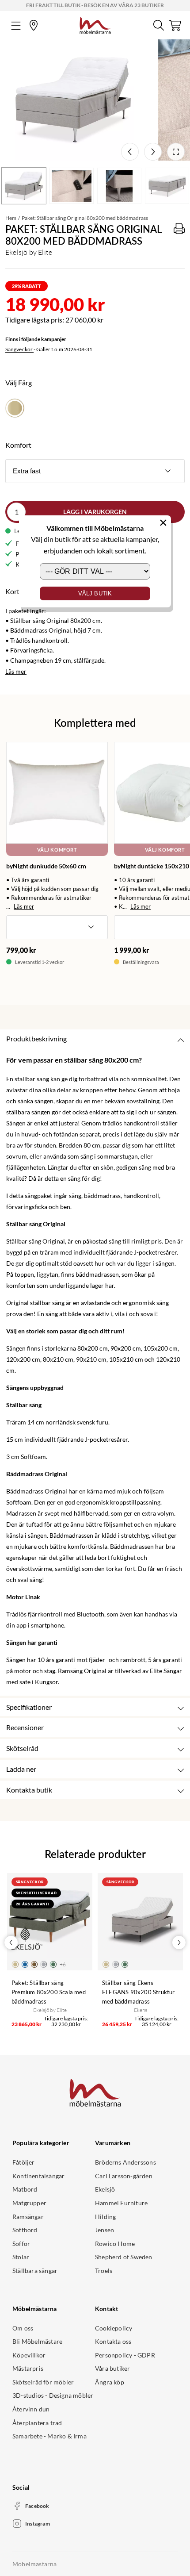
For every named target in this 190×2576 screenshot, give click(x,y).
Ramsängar (28, 2217)
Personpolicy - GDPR (125, 2355)
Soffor (21, 2244)
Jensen (104, 2230)
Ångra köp (110, 2382)
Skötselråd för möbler (43, 2382)
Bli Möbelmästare (37, 2341)
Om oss (23, 2328)
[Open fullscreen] (176, 152)
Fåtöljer (24, 2162)
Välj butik (95, 593)
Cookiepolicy (114, 2328)
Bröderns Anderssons (125, 2162)
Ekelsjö (105, 2189)
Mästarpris (28, 2368)
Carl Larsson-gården (124, 2176)
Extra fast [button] (27, 471)
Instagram (38, 2524)
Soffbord (25, 2230)
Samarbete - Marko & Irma (49, 2436)
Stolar (21, 2257)
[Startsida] (95, 24)
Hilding (105, 2217)
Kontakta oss (113, 2341)
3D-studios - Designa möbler (53, 2395)
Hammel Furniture (121, 2203)
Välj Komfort (57, 850)
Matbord (25, 2189)
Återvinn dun (31, 2409)
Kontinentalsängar (38, 2176)
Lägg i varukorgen (95, 512)
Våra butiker (112, 2368)
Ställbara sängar (35, 2271)
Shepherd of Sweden (124, 2257)
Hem (11, 218)
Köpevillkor (29, 2355)
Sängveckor (19, 349)
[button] (57, 927)
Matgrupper (29, 2203)
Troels (104, 2271)
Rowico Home (115, 2244)
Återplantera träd (37, 2423)
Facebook (37, 2506)
